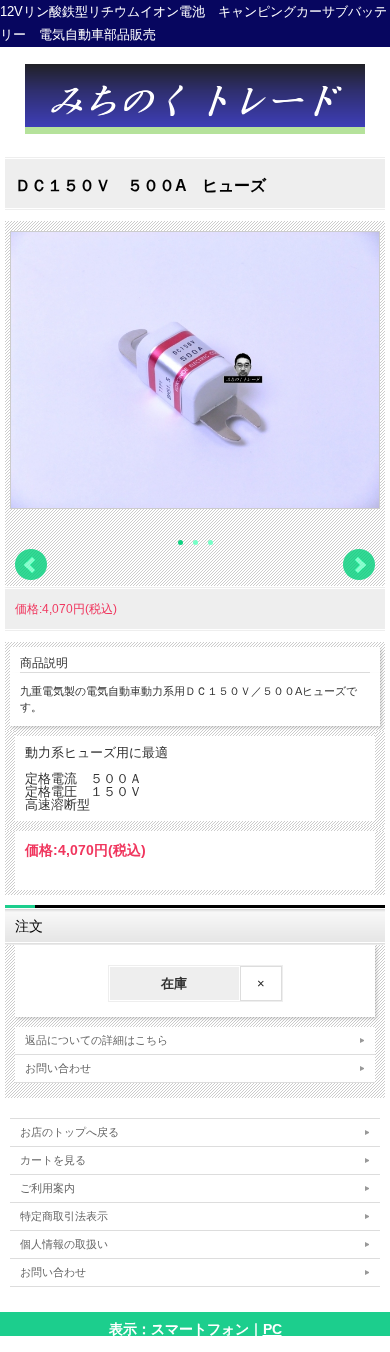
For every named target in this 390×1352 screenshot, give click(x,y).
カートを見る (53, 1160)
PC (272, 1329)
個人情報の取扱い (64, 1244)
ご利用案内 (47, 1188)
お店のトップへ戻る (69, 1132)
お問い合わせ (58, 1068)
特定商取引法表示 (64, 1216)
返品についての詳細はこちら (96, 1040)
